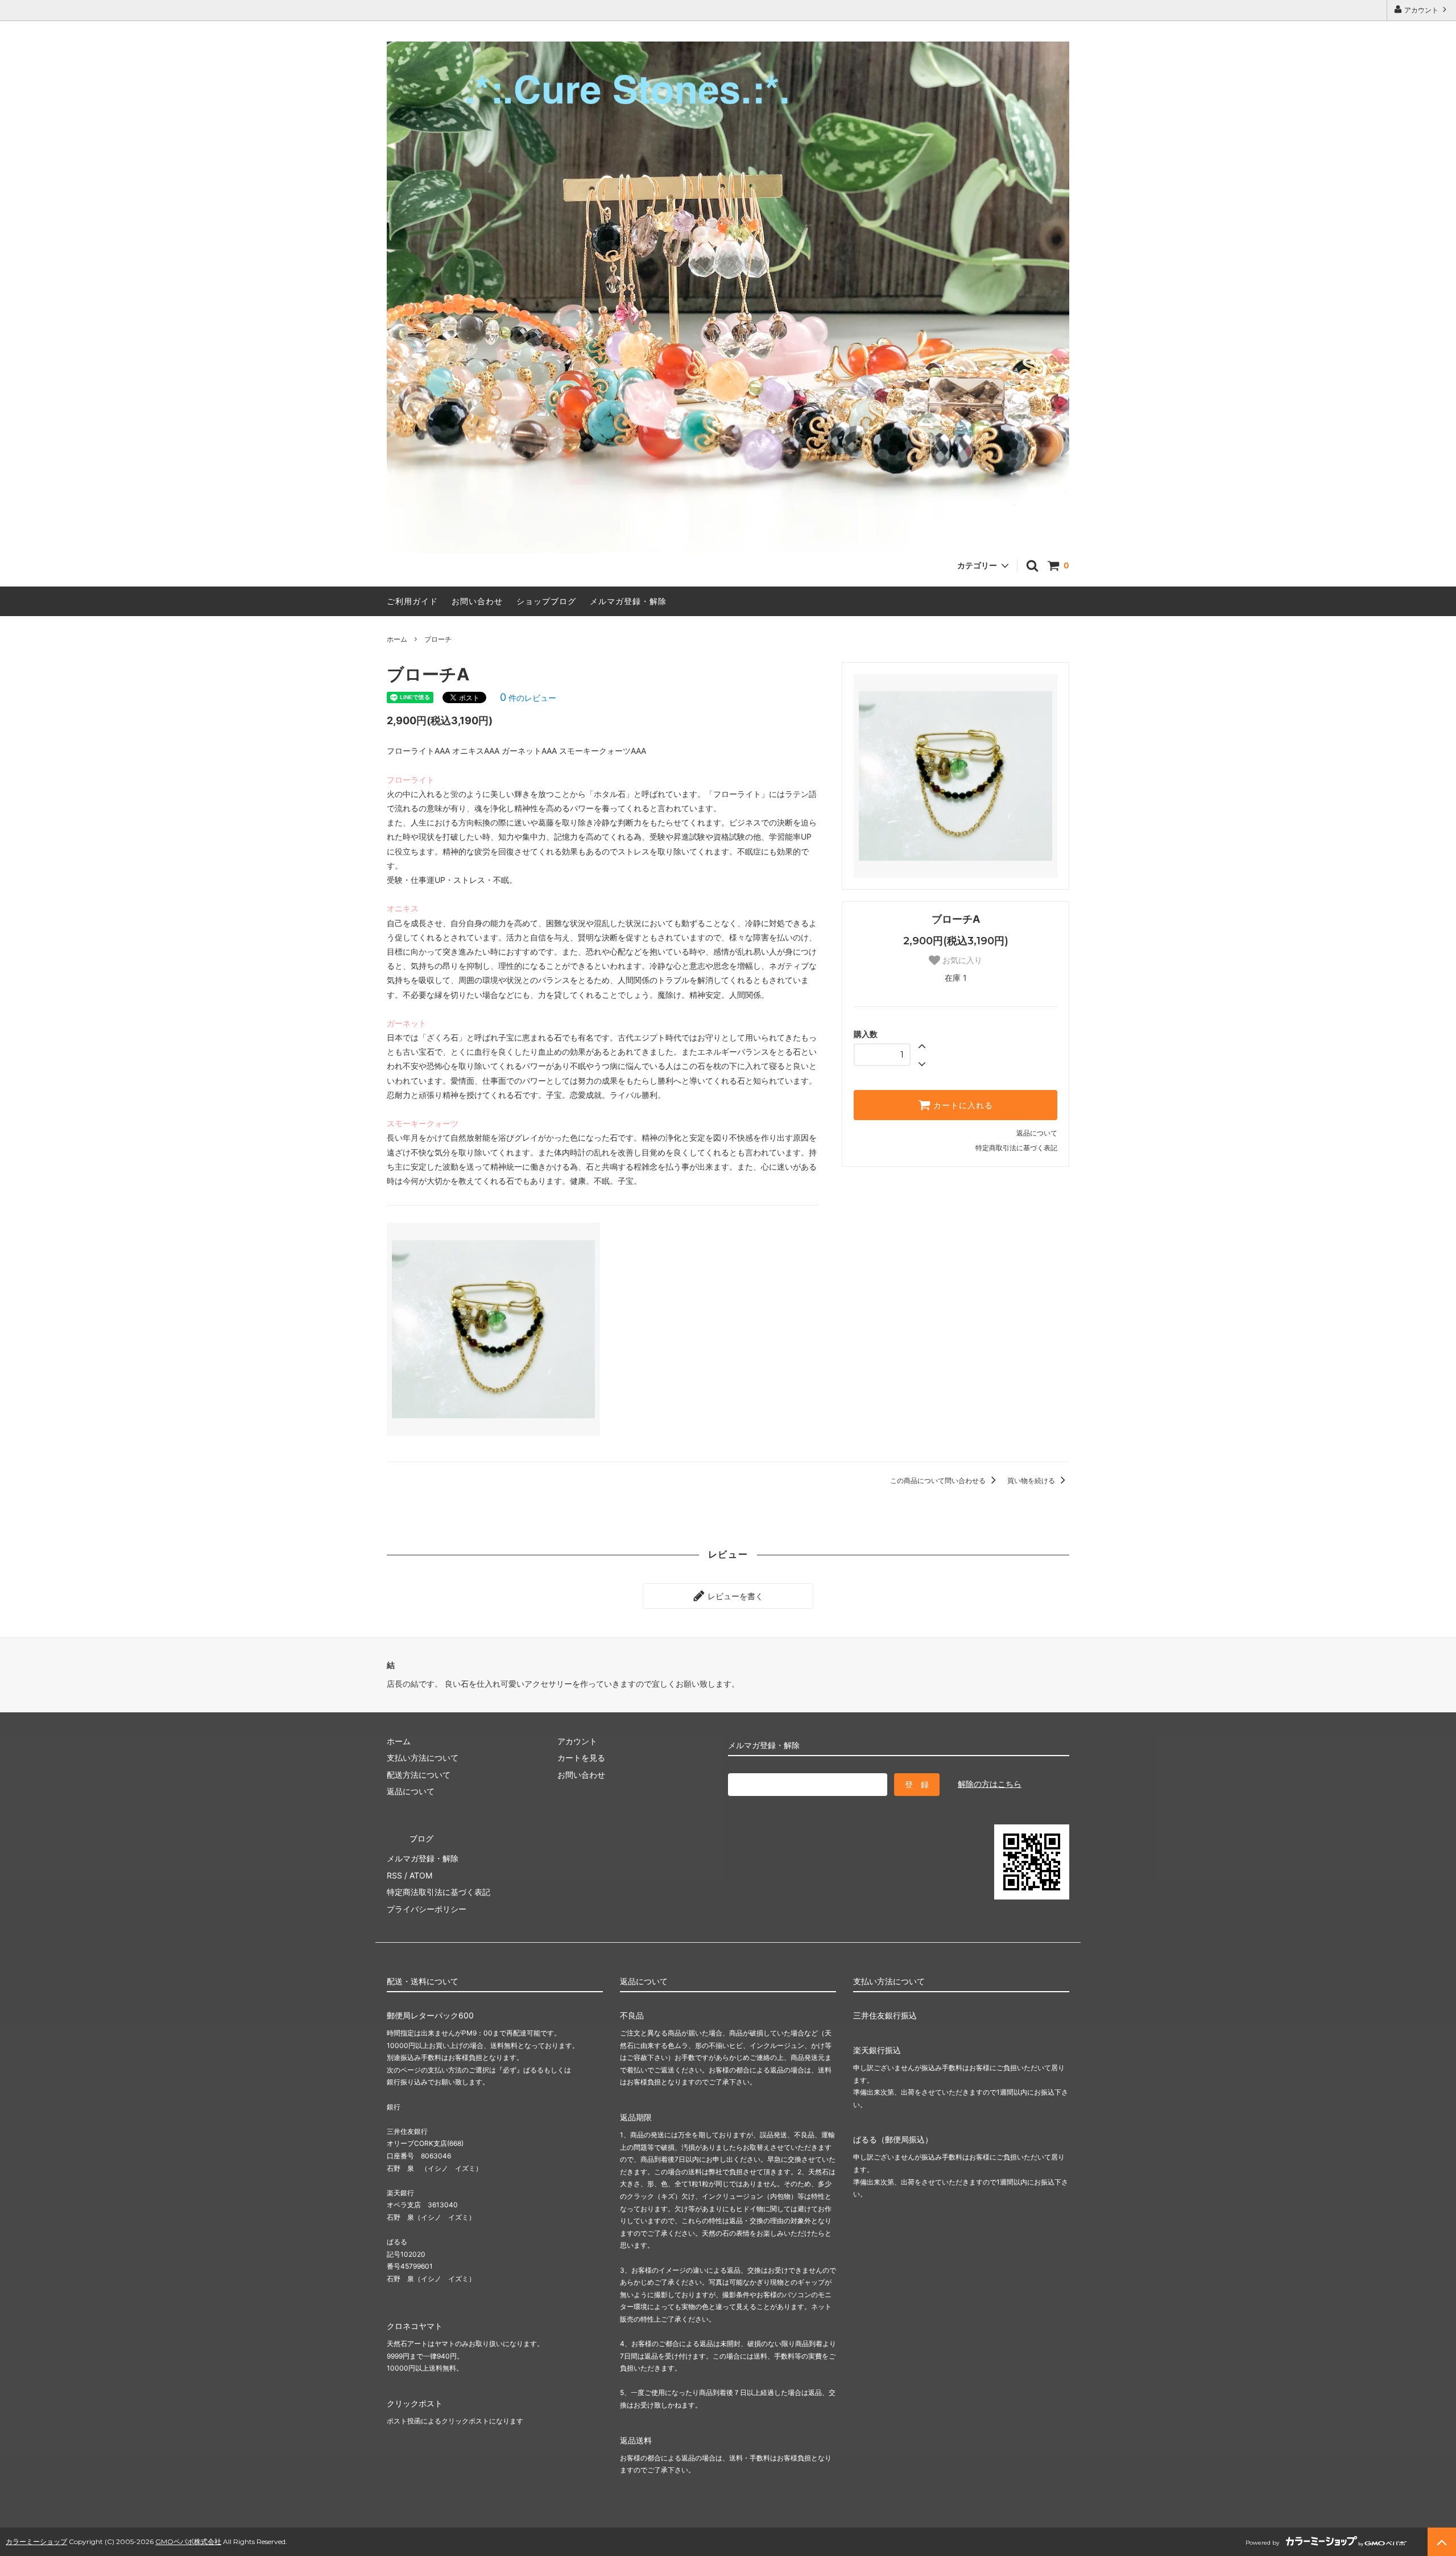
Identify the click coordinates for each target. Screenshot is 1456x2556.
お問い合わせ (477, 601)
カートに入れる (962, 1105)
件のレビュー (528, 698)
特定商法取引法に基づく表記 (439, 1892)
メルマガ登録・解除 (628, 601)
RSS (394, 1875)
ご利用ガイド (412, 601)
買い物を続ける (1032, 1481)
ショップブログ (546, 601)
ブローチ (438, 639)
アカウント (1421, 10)
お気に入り (961, 960)
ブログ (421, 1838)
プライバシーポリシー (427, 1909)
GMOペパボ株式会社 (188, 2541)
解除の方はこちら (990, 1784)
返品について (1037, 1133)
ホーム (397, 639)
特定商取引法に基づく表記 (1016, 1148)
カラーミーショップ (36, 2541)
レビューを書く (734, 1596)
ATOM (421, 1875)
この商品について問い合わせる (939, 1481)
